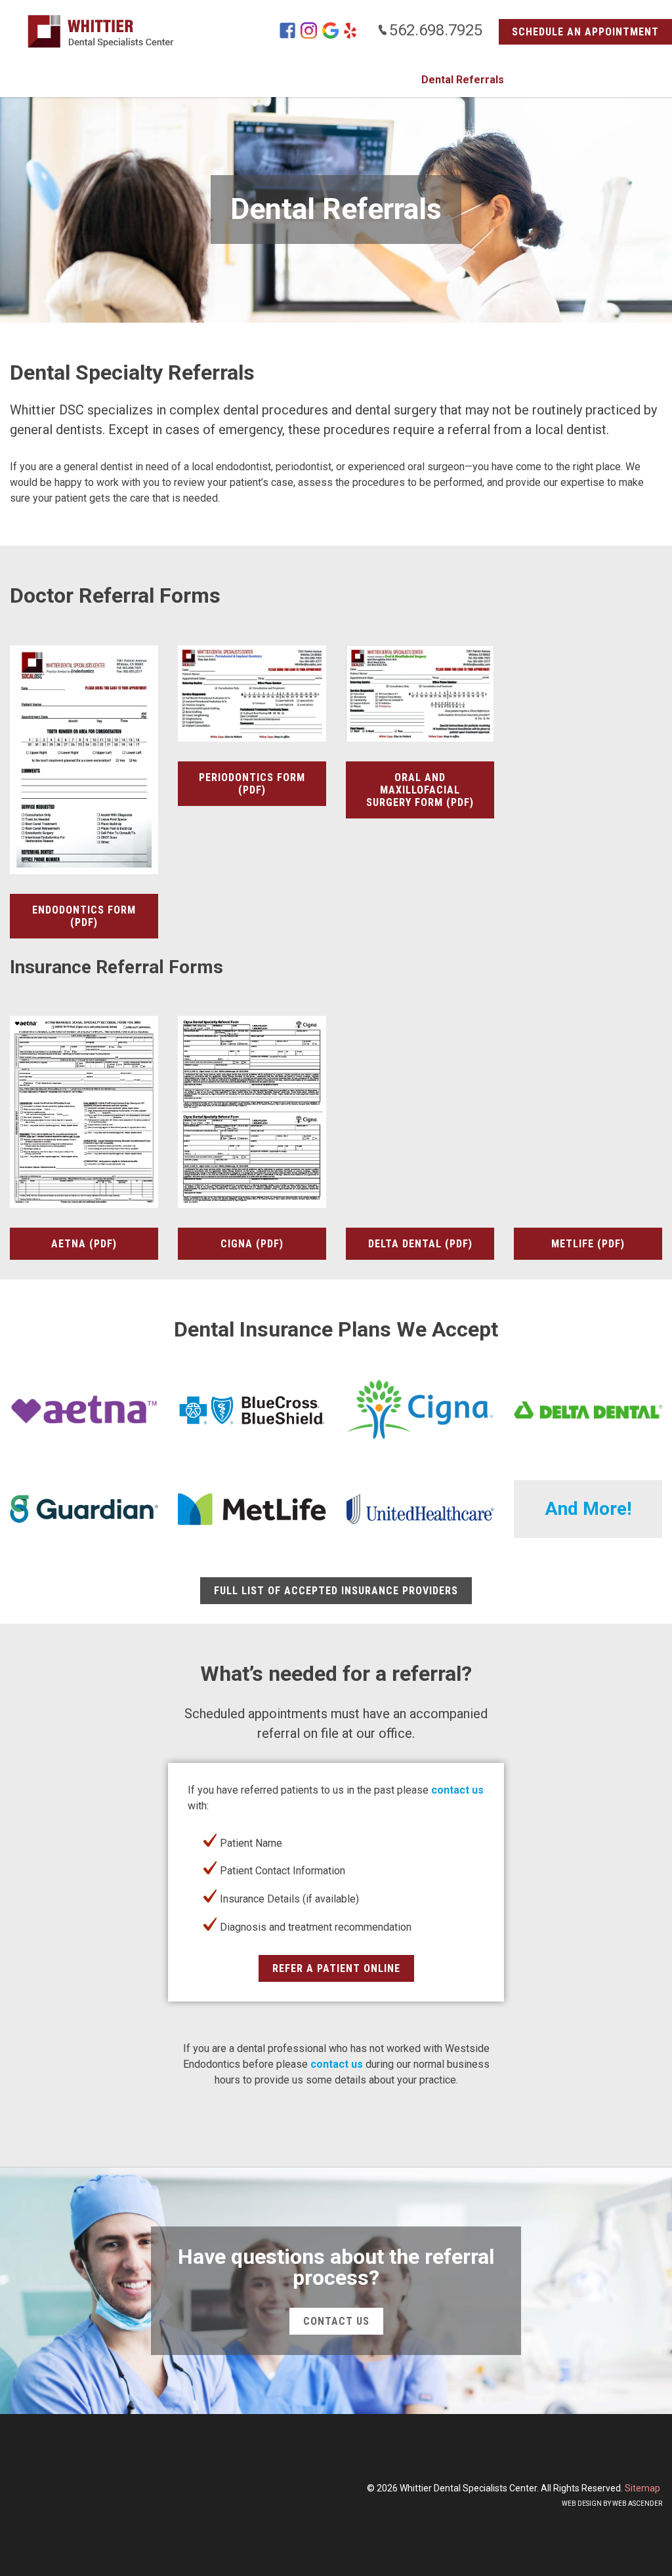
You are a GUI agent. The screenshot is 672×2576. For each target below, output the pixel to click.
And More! (588, 1509)
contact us (457, 1790)
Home (128, 80)
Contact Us (336, 2321)
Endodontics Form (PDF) (84, 916)
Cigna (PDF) (252, 1244)
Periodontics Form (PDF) (252, 784)
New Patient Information (279, 80)
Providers (381, 80)
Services (180, 80)
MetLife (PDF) (588, 1244)
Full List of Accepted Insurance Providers (336, 1591)
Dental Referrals (463, 80)
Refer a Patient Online (336, 1968)
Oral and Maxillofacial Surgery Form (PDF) (420, 790)
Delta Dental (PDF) (420, 1244)
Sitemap (642, 2488)
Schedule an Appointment (585, 32)
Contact (539, 80)
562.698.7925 (436, 30)
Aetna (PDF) (84, 1244)
